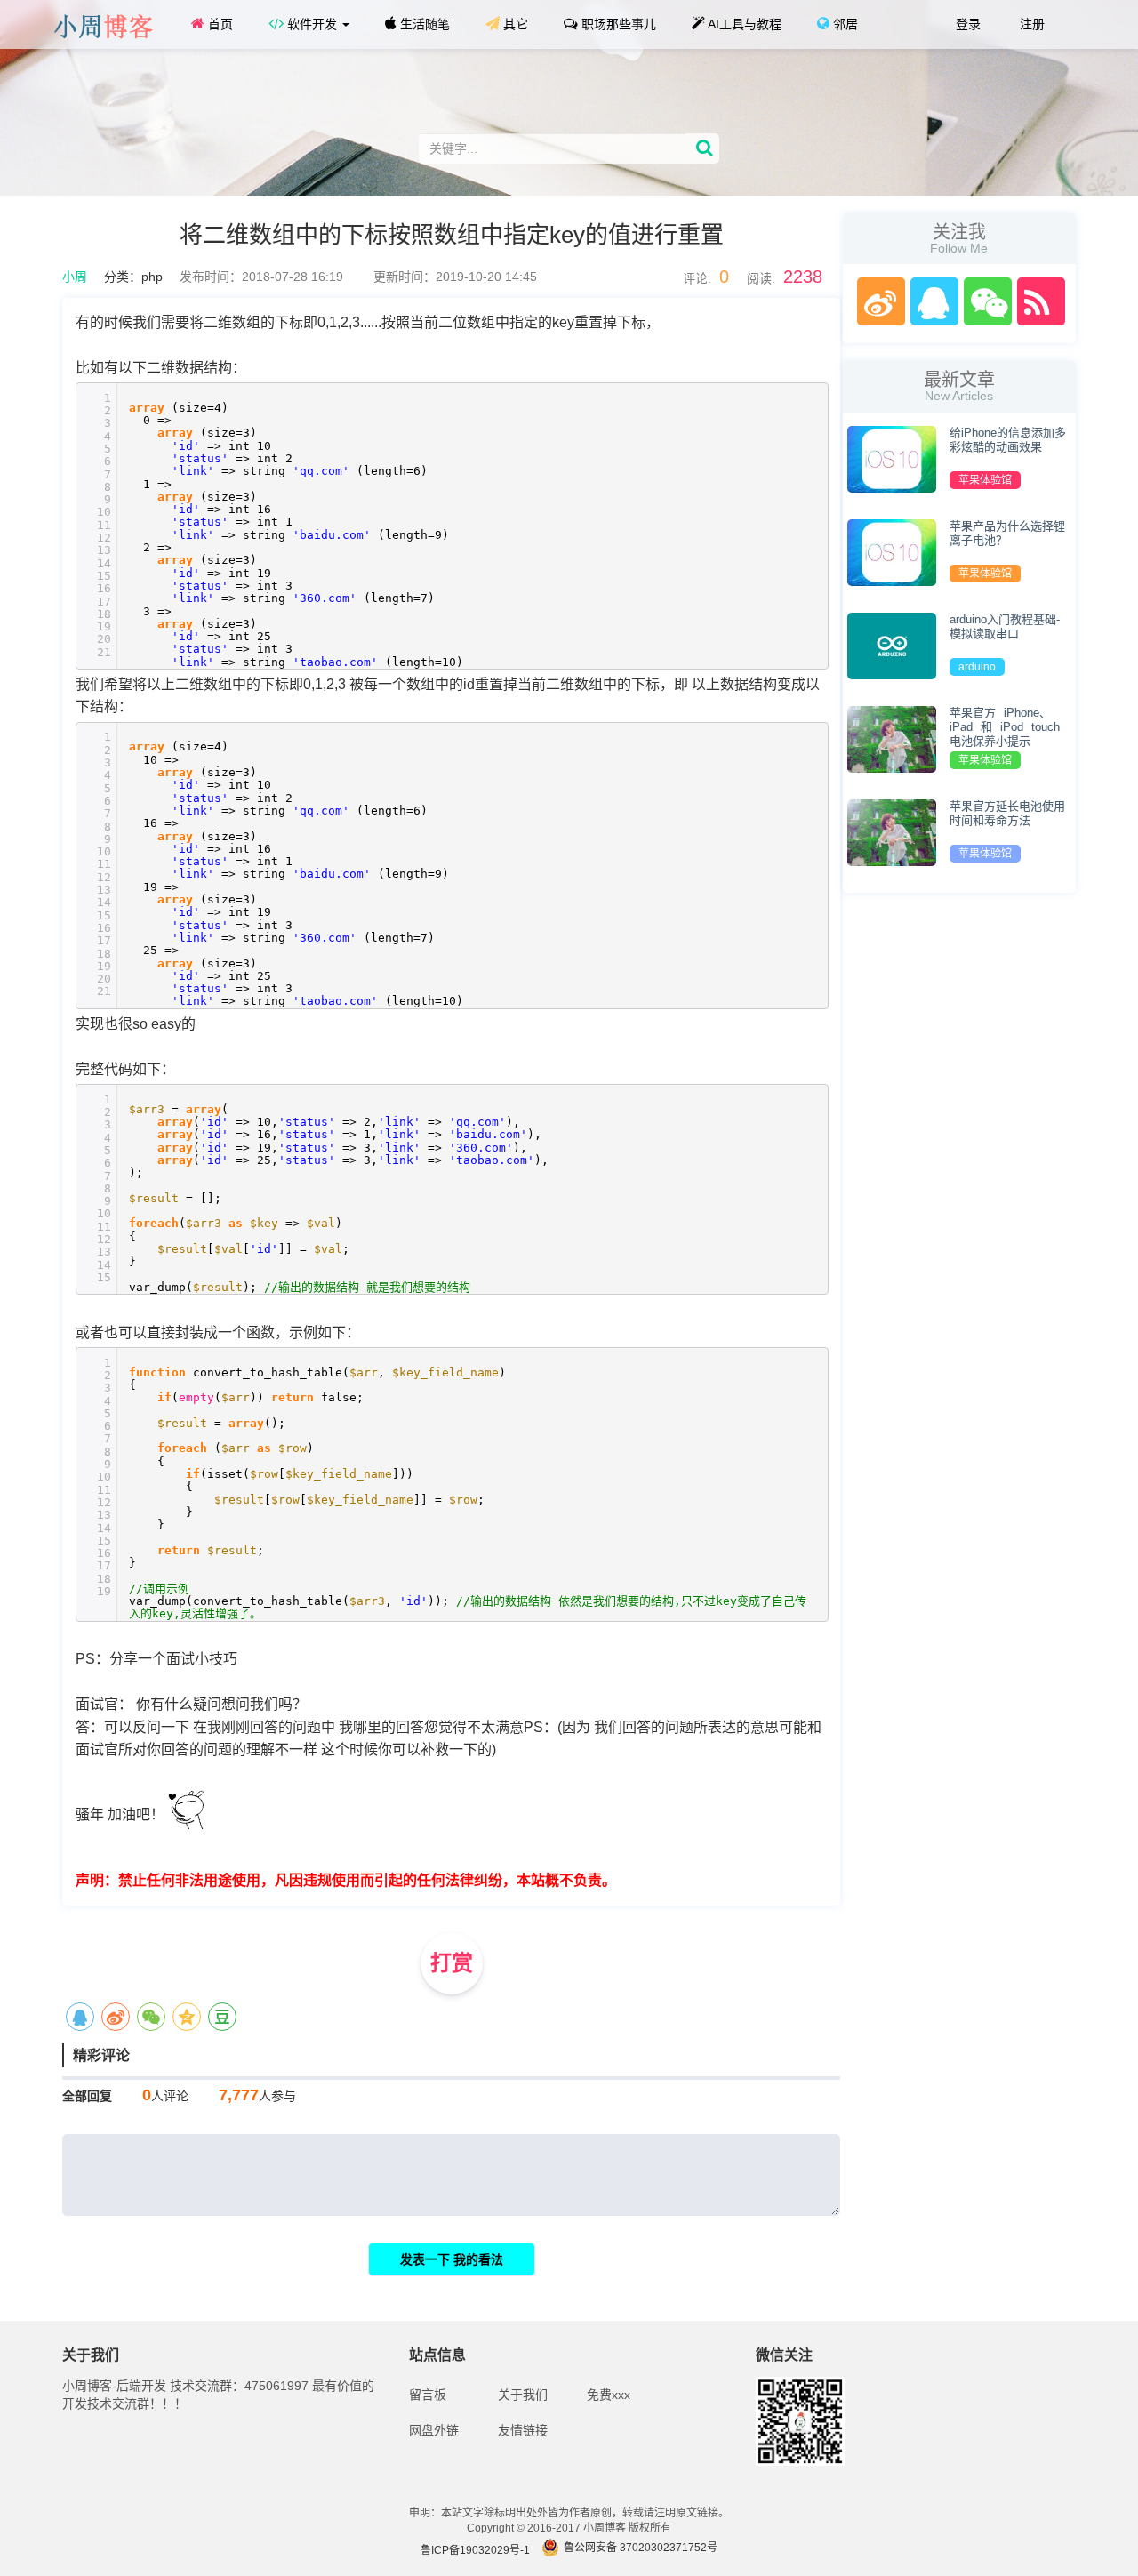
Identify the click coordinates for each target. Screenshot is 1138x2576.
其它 (514, 24)
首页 (219, 24)
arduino (977, 667)
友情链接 (523, 2430)
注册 (1030, 24)
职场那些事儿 (617, 24)
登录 (966, 24)
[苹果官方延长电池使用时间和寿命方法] (892, 831)
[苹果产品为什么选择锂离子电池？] (892, 551)
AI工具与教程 (743, 24)
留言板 (428, 2395)
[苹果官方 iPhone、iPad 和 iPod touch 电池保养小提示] (892, 738)
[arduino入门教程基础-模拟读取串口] (892, 645)
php (152, 277)
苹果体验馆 (985, 480)
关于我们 (523, 2395)
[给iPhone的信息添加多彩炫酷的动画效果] (892, 458)
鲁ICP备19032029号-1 (475, 2550)
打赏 (452, 1963)
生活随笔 (423, 24)
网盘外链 (434, 2430)
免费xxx (609, 2395)
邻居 (844, 24)
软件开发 (312, 24)
